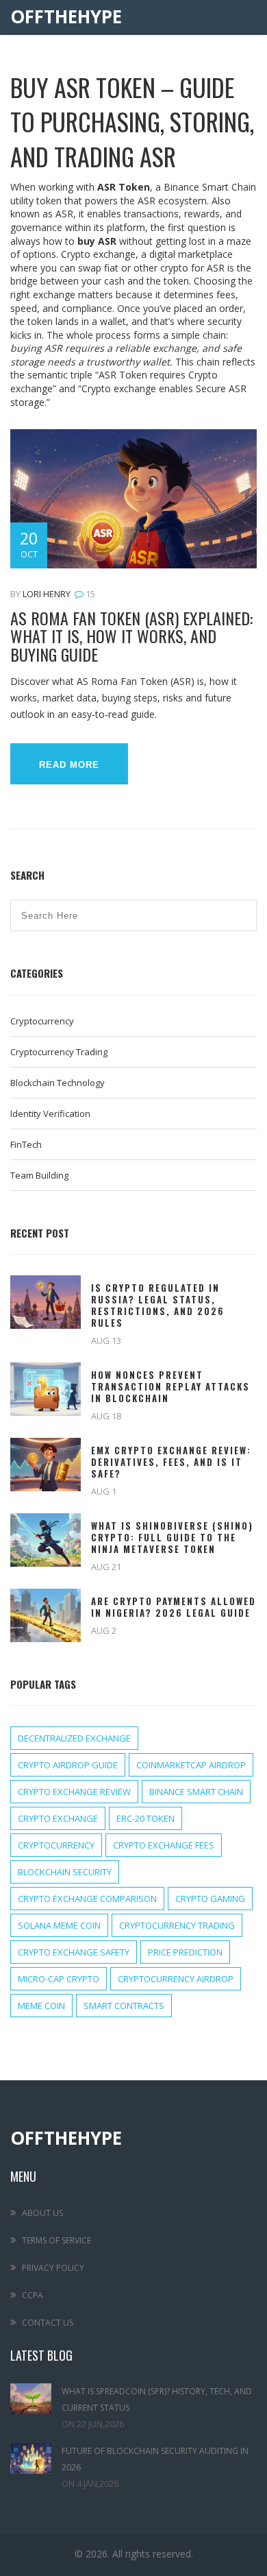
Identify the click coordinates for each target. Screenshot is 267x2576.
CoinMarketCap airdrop (191, 1765)
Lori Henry (47, 594)
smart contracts (124, 2006)
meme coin (41, 2006)
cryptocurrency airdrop (176, 1979)
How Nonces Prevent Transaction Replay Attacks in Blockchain (170, 1387)
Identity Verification (50, 1114)
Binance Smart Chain (196, 1792)
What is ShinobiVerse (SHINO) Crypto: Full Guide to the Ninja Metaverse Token (172, 1538)
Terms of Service (56, 2240)
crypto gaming (210, 1899)
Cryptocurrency (42, 1021)
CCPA (33, 2295)
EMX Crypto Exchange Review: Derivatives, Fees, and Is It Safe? (171, 1462)
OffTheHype (66, 17)
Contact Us (48, 2323)
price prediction (185, 1952)
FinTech (26, 1144)
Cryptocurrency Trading (59, 1052)
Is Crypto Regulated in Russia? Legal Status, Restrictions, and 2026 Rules (158, 1305)
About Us (42, 2213)
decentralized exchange (74, 1738)
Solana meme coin (59, 1925)
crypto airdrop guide (68, 1765)
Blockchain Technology (58, 1083)
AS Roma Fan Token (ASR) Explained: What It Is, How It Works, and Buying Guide (131, 636)
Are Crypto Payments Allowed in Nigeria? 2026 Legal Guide (174, 1607)
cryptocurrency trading (177, 1925)
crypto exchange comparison (87, 1899)
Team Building (39, 1175)
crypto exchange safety (74, 1952)
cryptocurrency (56, 1845)
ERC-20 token (145, 1818)
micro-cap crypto (59, 1979)
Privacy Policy (53, 2268)
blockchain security (65, 1872)
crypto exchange (58, 1818)
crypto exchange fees (164, 1845)
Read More (69, 765)
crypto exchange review (74, 1792)
